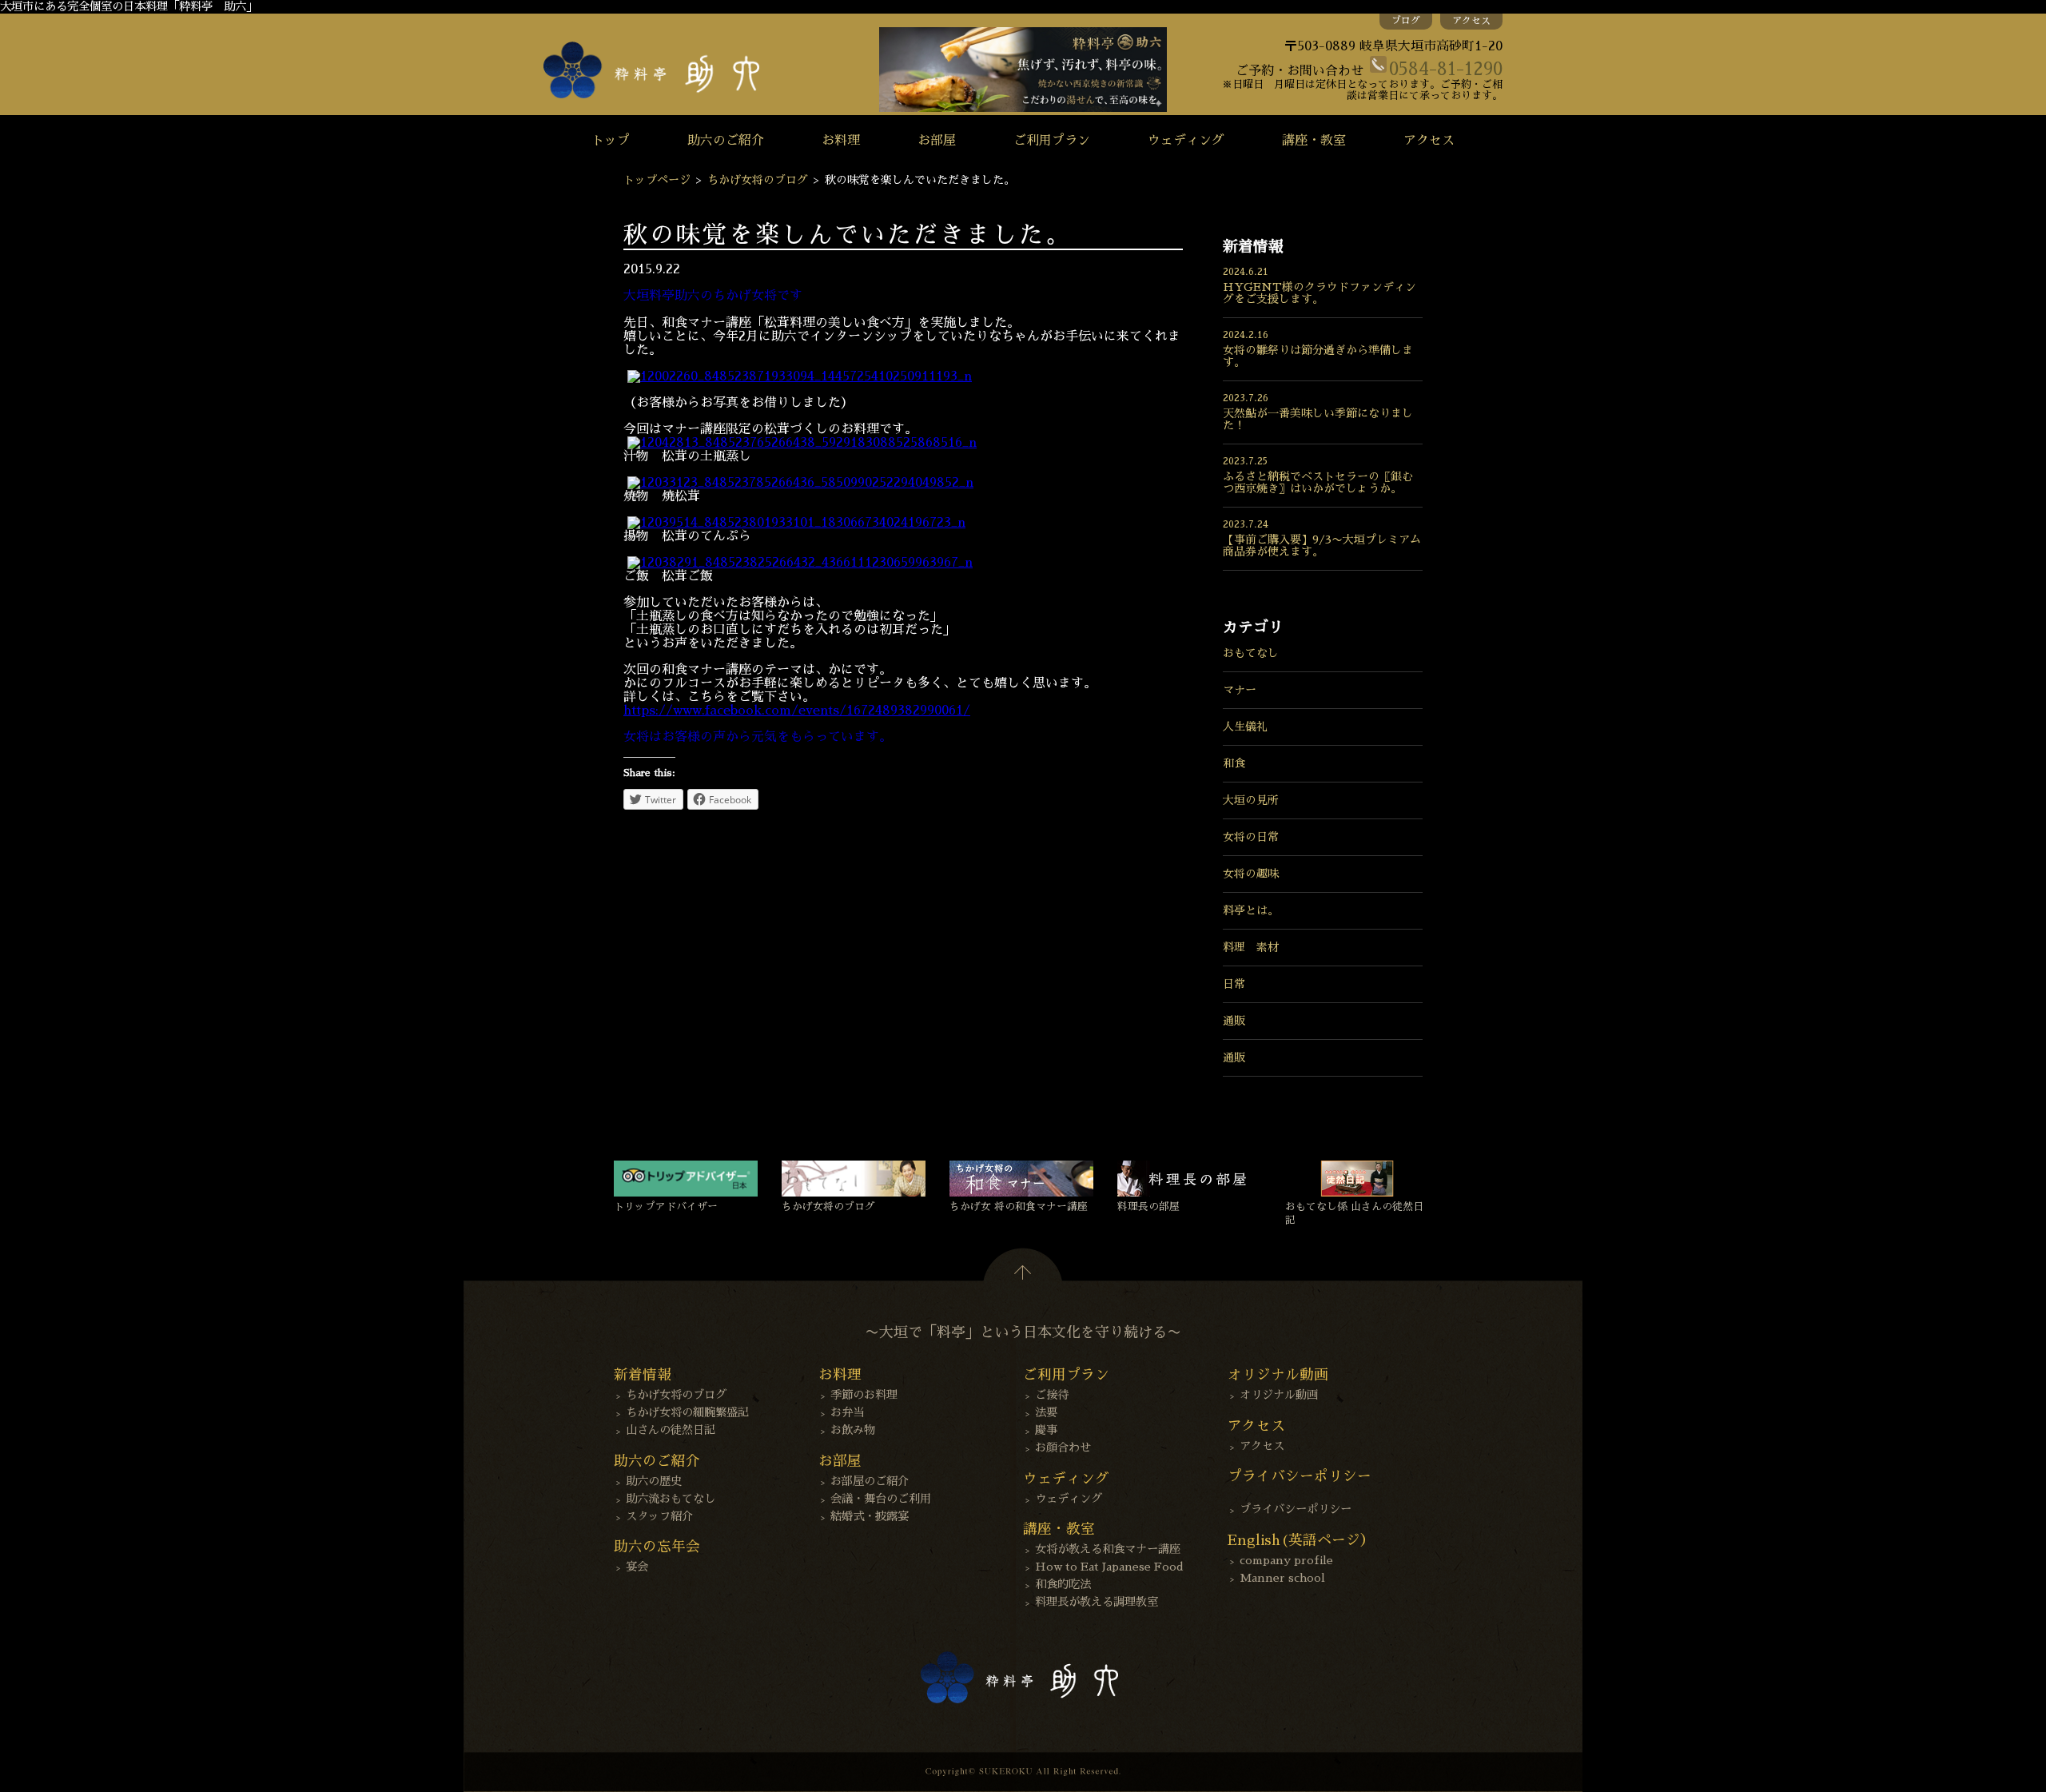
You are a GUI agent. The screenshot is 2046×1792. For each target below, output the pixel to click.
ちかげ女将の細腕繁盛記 (687, 1412)
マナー (1240, 690)
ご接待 (1052, 1395)
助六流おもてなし (671, 1499)
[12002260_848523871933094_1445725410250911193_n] (800, 376)
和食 (1234, 763)
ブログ (1406, 21)
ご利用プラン (1052, 141)
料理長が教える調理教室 (1097, 1602)
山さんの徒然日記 (671, 1430)
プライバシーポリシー (1296, 1509)
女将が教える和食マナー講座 (1108, 1549)
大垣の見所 (1251, 800)
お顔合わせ (1063, 1448)
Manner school (1282, 1578)
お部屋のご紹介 (870, 1481)
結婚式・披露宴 (870, 1516)
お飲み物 (853, 1430)
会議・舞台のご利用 (881, 1499)
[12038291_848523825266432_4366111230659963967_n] (800, 563)
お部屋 (937, 141)
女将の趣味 (1251, 874)
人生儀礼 (1245, 727)
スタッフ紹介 (659, 1516)
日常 (1234, 984)
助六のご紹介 (726, 141)
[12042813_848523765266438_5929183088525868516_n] (802, 443)
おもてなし (1251, 653)
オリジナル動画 (1279, 1395)
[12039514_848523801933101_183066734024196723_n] (796, 523)
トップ (611, 141)
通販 (1234, 1021)
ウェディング (1186, 141)
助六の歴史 (654, 1481)
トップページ (657, 180)
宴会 (637, 1567)
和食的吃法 (1063, 1584)
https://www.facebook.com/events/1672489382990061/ (797, 711)
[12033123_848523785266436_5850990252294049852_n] (800, 483)
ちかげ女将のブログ (758, 180)
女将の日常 (1251, 837)
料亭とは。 (1251, 910)
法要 (1046, 1412)
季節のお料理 (864, 1395)
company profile (1286, 1560)
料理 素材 (1251, 947)
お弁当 (847, 1412)
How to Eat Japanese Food (1109, 1567)
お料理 (841, 141)
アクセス (1471, 21)
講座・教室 (1314, 141)
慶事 (1046, 1430)
